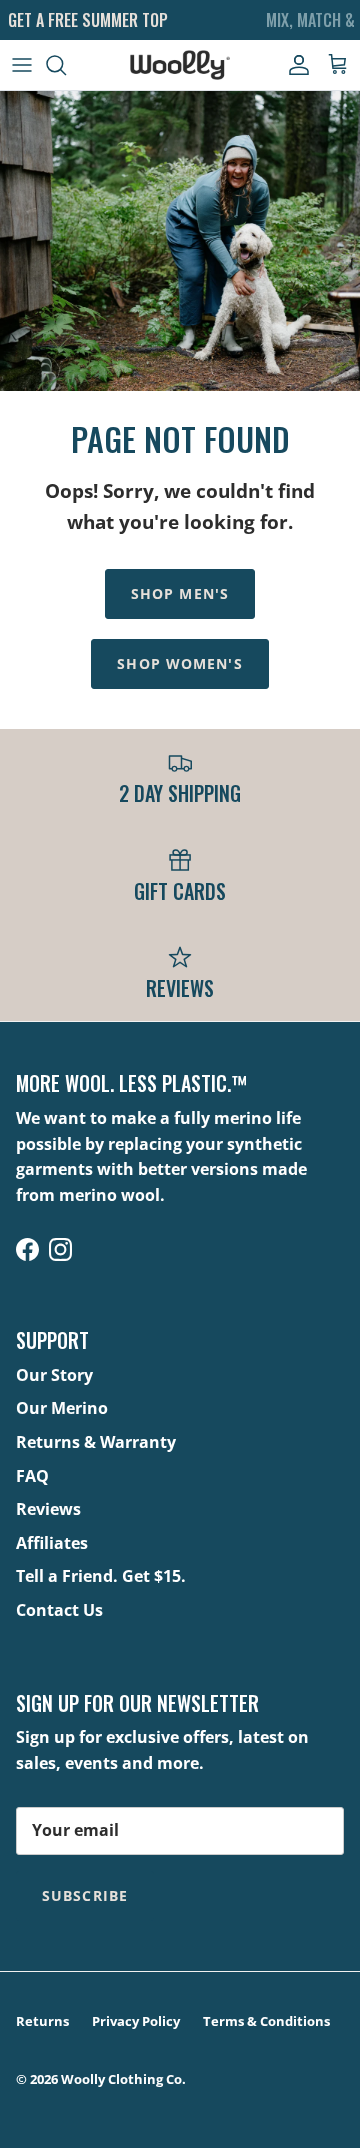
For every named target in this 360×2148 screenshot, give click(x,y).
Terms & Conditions (266, 2021)
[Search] (66, 65)
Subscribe (85, 1895)
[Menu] (22, 65)
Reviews (48, 1509)
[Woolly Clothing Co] (180, 65)
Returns (42, 2021)
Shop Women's (179, 663)
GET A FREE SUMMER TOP (88, 20)
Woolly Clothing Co (121, 2079)
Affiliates (52, 1543)
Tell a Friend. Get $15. (101, 1576)
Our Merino (62, 1408)
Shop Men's (180, 593)
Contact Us (59, 1610)
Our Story (54, 1375)
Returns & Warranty (96, 1442)
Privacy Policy (136, 2021)
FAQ (32, 1476)
